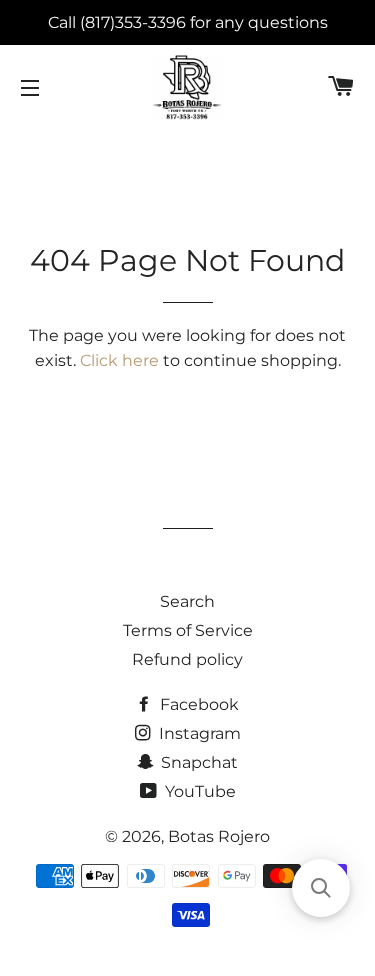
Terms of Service (188, 630)
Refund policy (187, 659)
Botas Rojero (219, 836)
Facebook (197, 704)
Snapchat (197, 762)
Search (187, 601)
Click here (119, 360)
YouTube (198, 791)
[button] (321, 888)
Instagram (198, 733)
